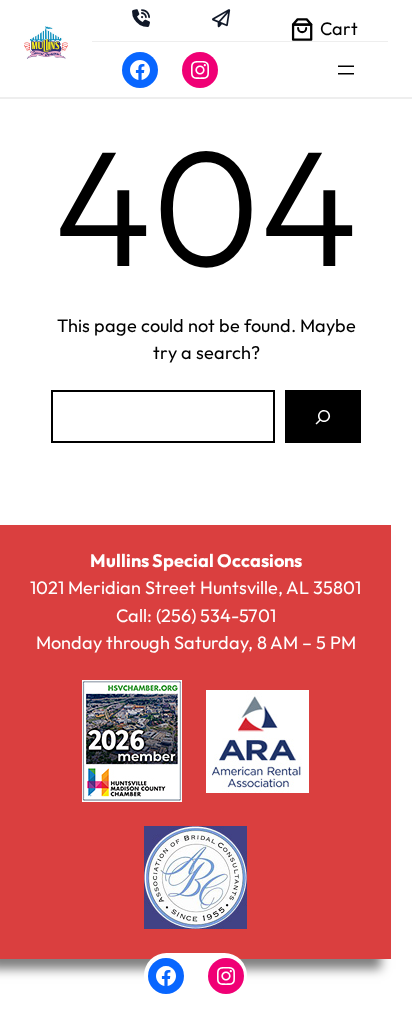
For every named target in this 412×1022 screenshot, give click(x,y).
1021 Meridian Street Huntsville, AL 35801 (195, 587)
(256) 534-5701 (216, 615)
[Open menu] (346, 70)
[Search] (323, 416)
